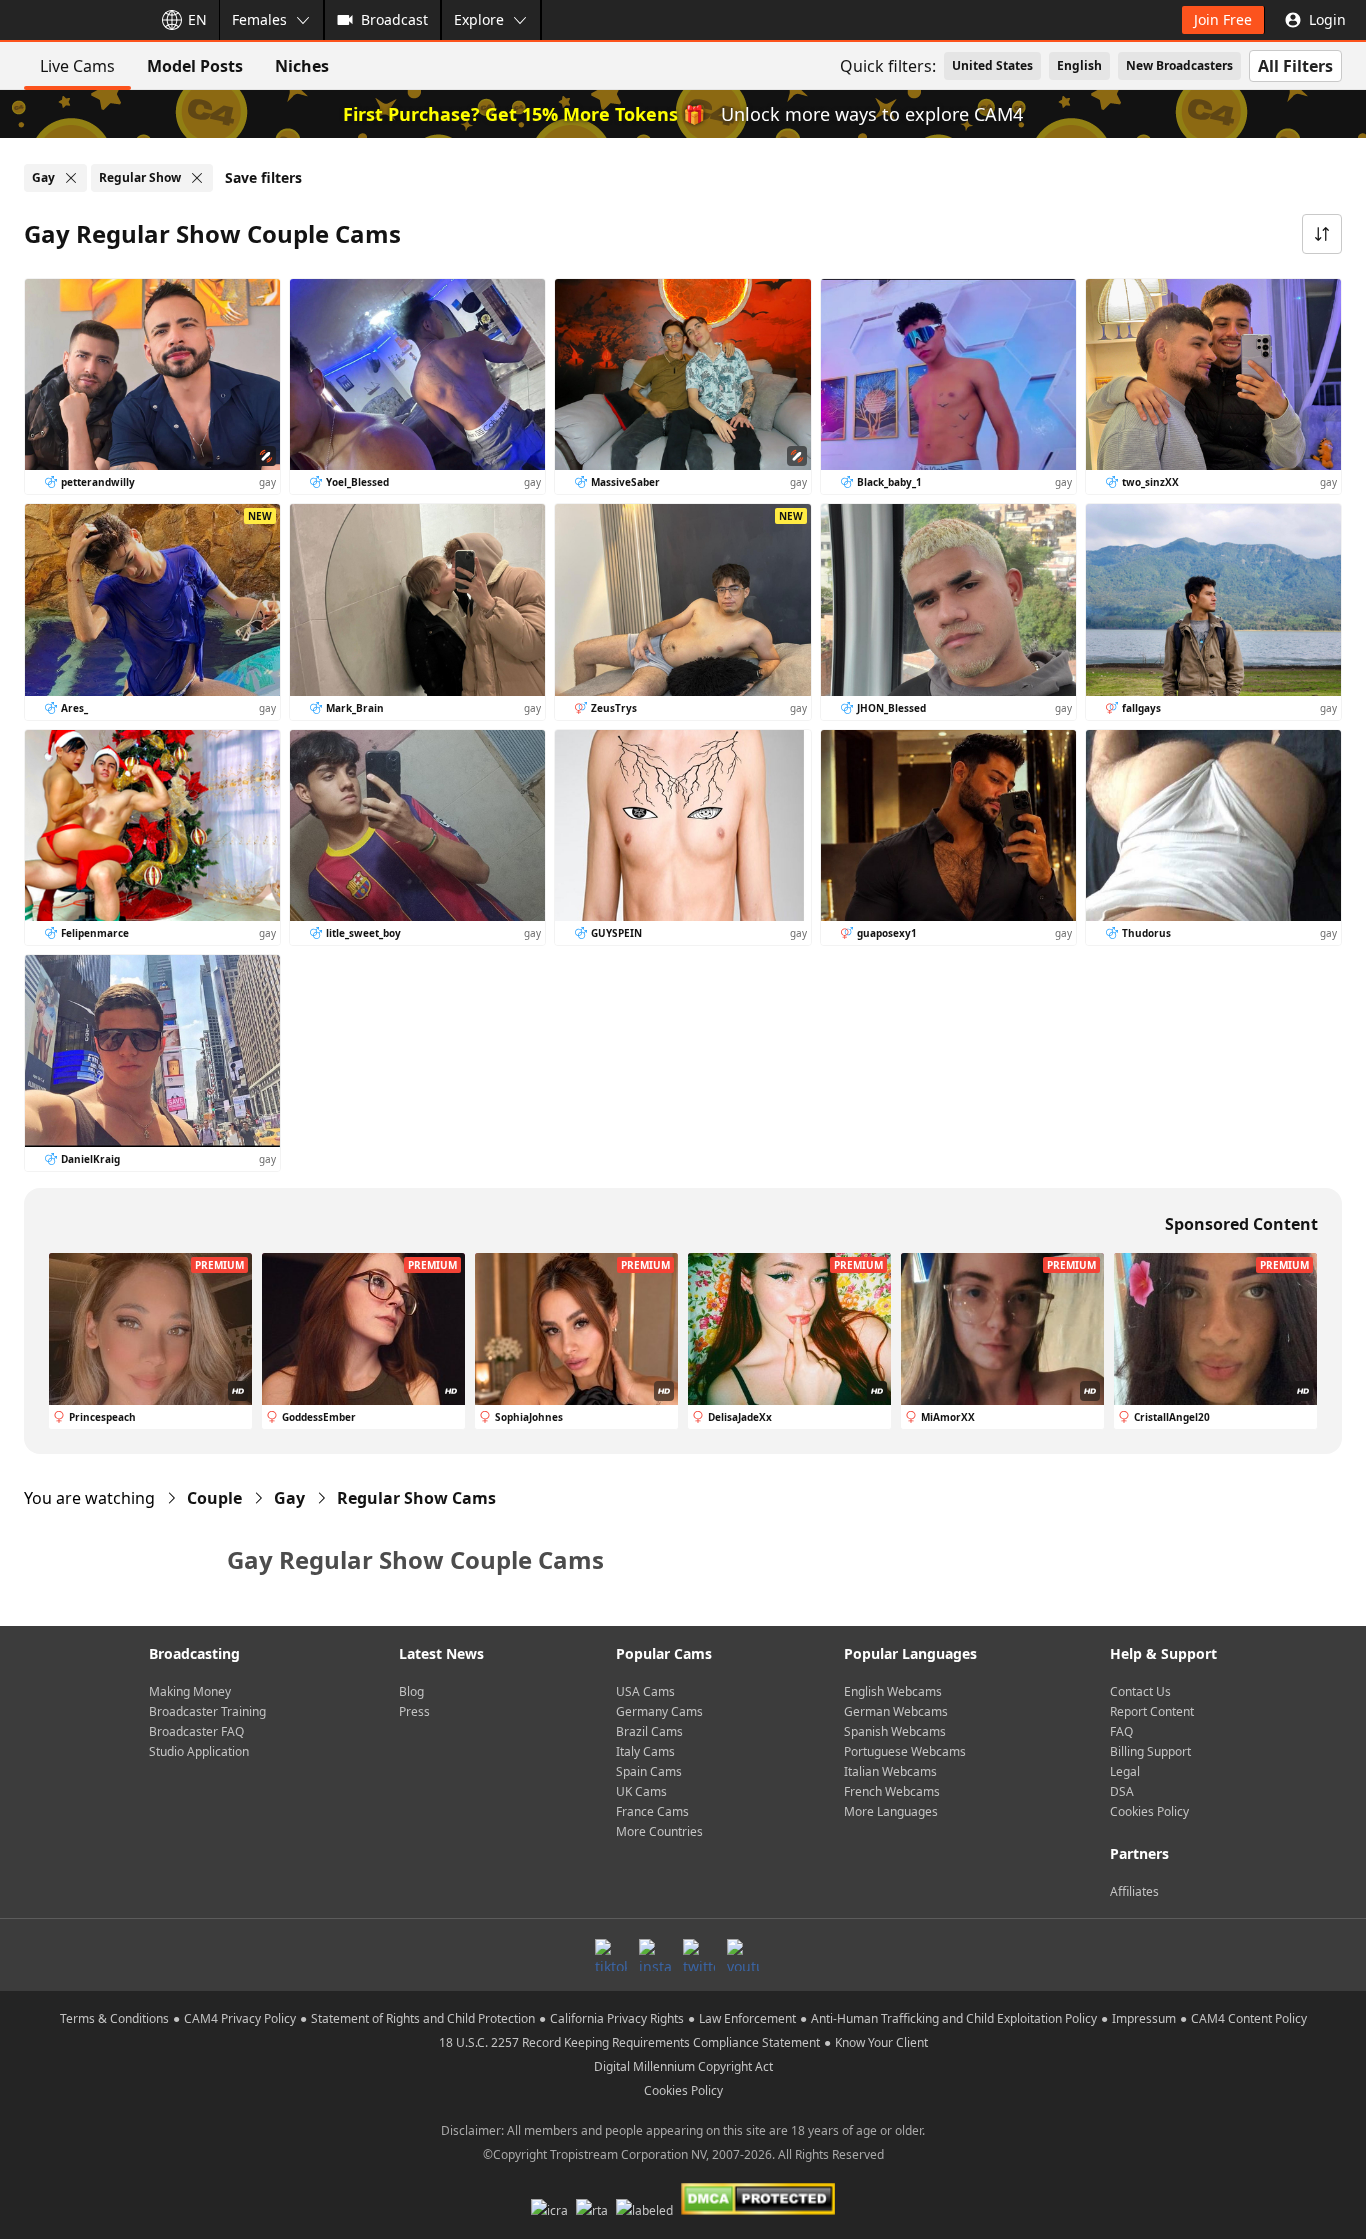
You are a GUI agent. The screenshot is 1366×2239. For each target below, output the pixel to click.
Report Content (1152, 1711)
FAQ (1121, 1731)
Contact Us (1140, 1691)
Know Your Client (881, 2042)
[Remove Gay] (71, 178)
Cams (416, 1498)
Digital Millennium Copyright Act (683, 2066)
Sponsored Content (1241, 1224)
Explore (479, 19)
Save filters (263, 177)
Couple (214, 1498)
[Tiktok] (611, 1955)
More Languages (891, 1811)
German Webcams (896, 1711)
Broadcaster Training (207, 1711)
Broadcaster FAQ (196, 1731)
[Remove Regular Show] (197, 178)
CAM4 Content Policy (1249, 2018)
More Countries (659, 1831)
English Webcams (893, 1691)
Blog (411, 1691)
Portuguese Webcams (905, 1751)
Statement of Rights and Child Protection (423, 2018)
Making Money (190, 1691)
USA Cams (645, 1691)
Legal (1125, 1771)
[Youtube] (743, 1955)
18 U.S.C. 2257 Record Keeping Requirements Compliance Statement (629, 2042)
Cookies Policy (1149, 1811)
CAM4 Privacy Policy (240, 2018)
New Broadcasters (1179, 65)
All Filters (1295, 66)
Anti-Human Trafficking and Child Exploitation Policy (954, 2018)
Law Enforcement (747, 2018)
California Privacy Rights (617, 2018)
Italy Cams (645, 1751)
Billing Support (1150, 1751)
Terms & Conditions (114, 2018)
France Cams (652, 1811)
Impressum (1144, 2018)
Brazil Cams (649, 1731)
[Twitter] (699, 1955)
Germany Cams (659, 1711)
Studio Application (199, 1751)
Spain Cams (649, 1771)
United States (992, 65)
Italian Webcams (890, 1771)
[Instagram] (655, 1955)
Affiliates (1134, 1891)
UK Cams (641, 1791)
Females (259, 19)
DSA (1122, 1791)
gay (289, 1498)
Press (414, 1711)
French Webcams (892, 1791)
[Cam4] (72, 20)
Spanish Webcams (895, 1731)
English (1079, 65)
